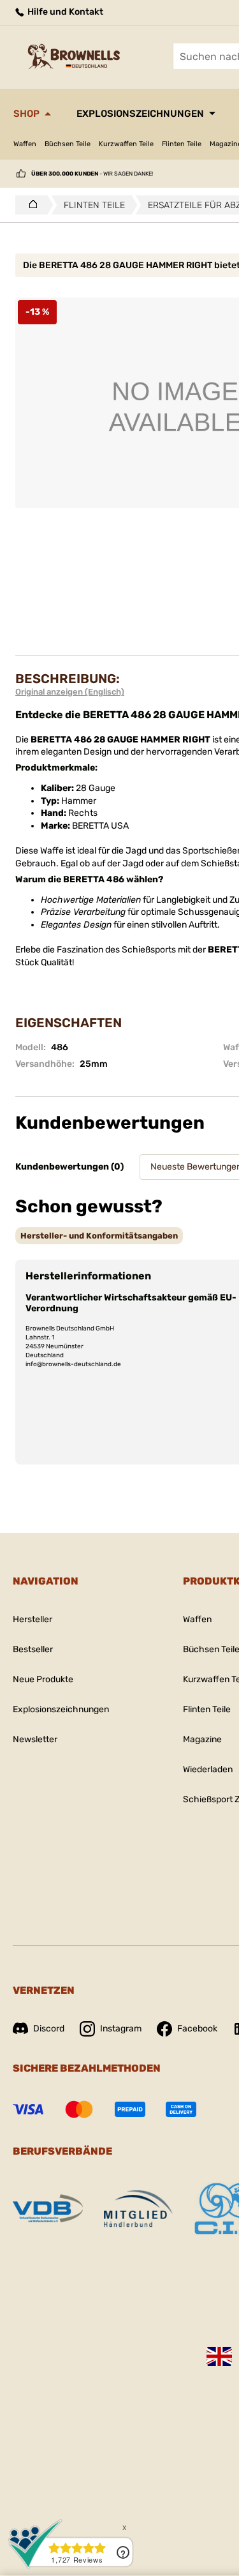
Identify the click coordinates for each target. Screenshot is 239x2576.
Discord (49, 2029)
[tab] (99, 1236)
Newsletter (35, 1739)
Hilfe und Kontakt (64, 12)
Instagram (121, 2029)
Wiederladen (208, 1769)
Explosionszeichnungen (140, 114)
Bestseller (33, 1649)
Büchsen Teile (68, 144)
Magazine (202, 1739)
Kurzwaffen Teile (126, 144)
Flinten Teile (182, 144)
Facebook (197, 2029)
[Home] (30, 205)
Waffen (25, 144)
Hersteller (33, 1619)
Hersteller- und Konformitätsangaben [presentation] (99, 1236)
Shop (26, 114)
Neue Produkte (43, 1679)
